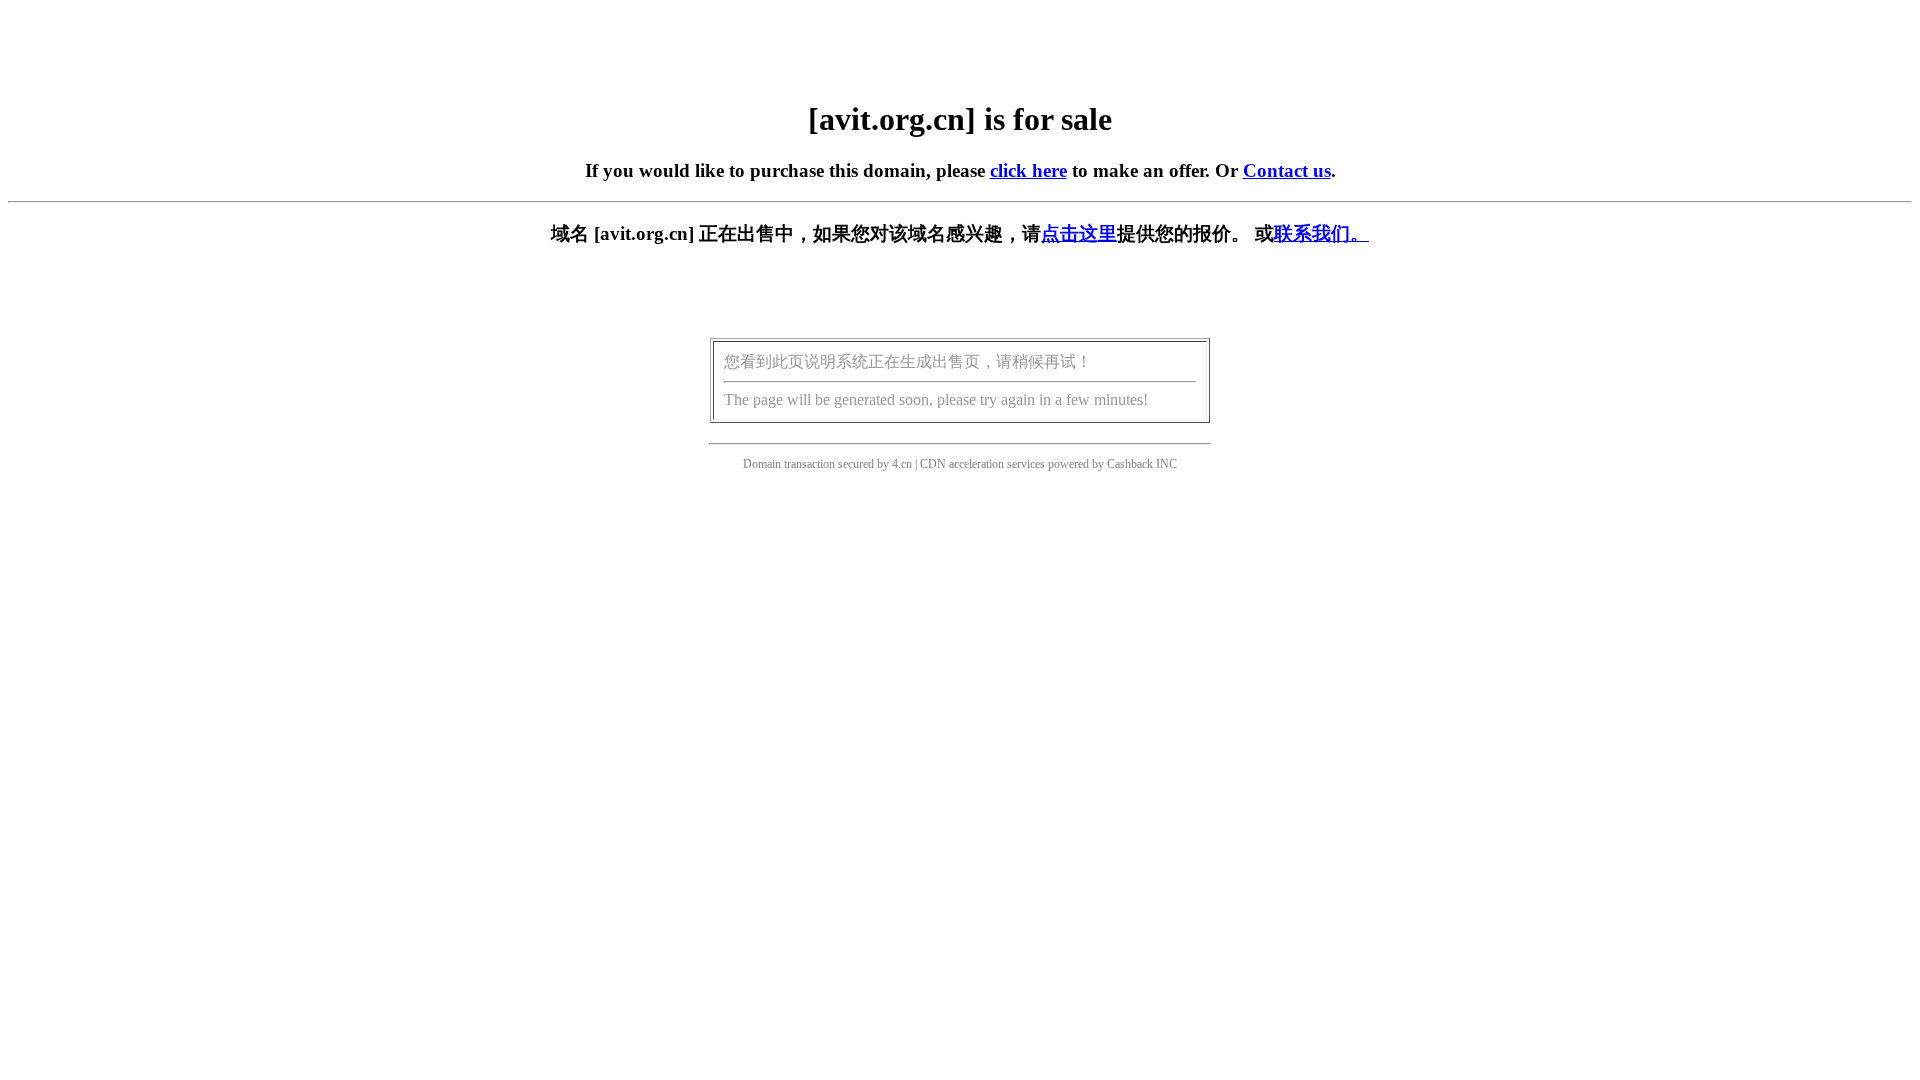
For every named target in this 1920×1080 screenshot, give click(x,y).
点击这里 (1079, 233)
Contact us (1287, 170)
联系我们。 (1321, 233)
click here (1028, 170)
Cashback (1130, 464)
